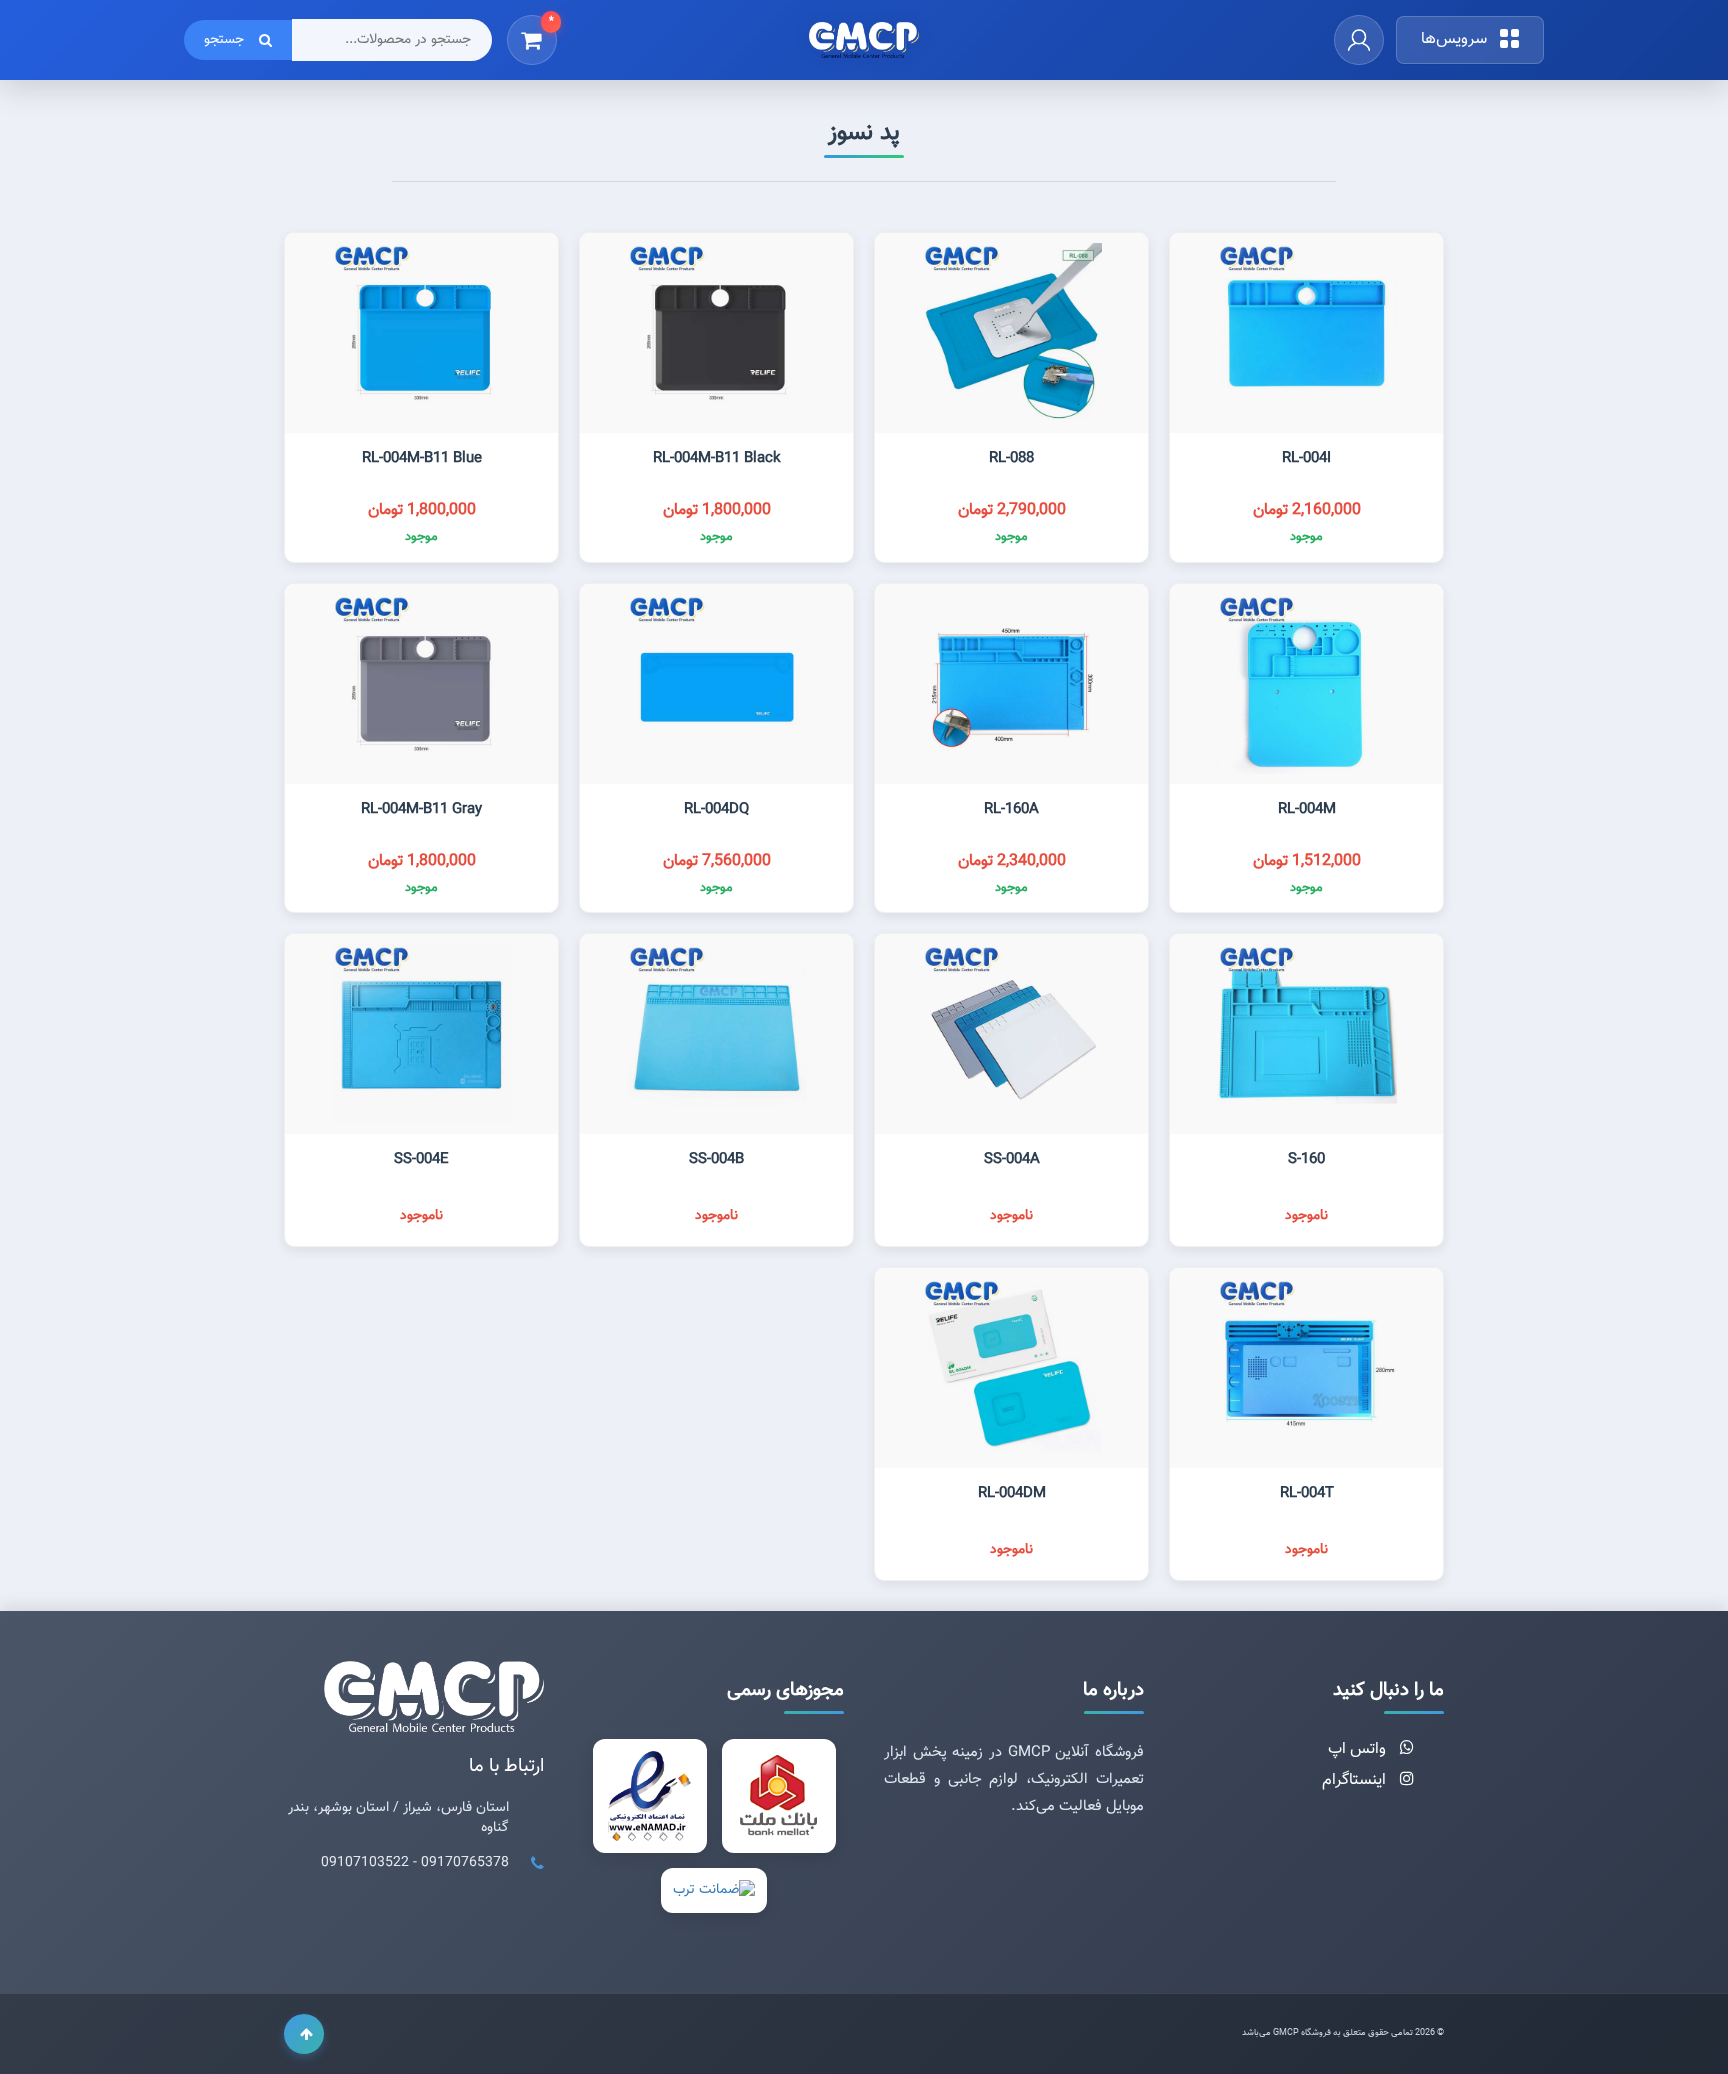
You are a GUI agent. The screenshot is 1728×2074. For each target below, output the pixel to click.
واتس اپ (1359, 1749)
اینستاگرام (1356, 1780)
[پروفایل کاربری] (1359, 40)
